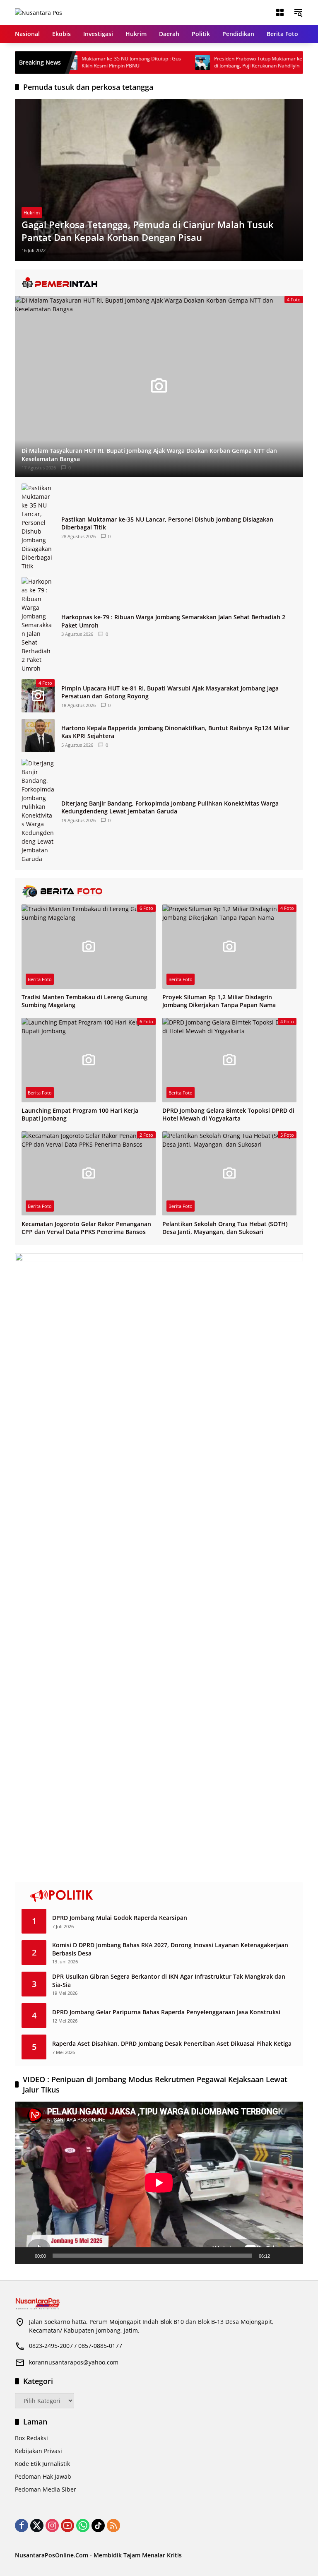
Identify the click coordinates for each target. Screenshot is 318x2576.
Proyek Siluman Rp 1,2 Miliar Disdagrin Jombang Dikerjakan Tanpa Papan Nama (219, 1001)
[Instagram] (52, 2525)
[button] (298, 12)
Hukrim (32, 213)
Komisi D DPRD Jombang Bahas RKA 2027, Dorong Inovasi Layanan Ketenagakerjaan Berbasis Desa (170, 1949)
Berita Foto (40, 979)
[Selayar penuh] (292, 2256)
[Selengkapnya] (159, 283)
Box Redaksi (31, 2438)
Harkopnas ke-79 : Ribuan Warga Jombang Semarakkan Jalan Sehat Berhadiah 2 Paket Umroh (173, 621)
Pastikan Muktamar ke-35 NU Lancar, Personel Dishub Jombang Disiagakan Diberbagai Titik (167, 523)
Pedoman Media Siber (46, 2489)
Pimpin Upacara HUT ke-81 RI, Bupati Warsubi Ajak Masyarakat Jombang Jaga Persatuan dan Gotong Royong (170, 692)
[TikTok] (98, 2525)
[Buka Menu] (280, 12)
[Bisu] (279, 2256)
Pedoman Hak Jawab (43, 2476)
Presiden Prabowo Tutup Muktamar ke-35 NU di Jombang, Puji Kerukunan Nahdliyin (234, 62)
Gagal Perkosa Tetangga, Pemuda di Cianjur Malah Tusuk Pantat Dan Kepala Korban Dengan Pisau (148, 231)
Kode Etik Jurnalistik (42, 2464)
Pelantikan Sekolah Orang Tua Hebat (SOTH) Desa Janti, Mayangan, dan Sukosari (225, 1228)
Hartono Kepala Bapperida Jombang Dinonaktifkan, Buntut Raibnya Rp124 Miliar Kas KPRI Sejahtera (175, 732)
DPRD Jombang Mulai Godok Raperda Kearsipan (120, 1918)
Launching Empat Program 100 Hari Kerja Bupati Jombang (80, 1115)
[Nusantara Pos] (39, 12)
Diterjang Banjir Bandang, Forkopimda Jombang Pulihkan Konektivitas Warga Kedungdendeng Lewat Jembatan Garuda (170, 807)
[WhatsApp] (83, 2525)
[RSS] (113, 2525)
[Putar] (26, 2256)
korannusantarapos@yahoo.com (74, 2362)
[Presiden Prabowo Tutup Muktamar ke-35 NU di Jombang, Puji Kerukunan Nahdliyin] (171, 63)
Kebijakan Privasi (39, 2451)
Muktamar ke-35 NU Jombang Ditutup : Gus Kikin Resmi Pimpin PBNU (99, 62)
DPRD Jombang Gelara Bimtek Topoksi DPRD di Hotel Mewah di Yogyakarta (228, 1115)
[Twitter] (37, 2525)
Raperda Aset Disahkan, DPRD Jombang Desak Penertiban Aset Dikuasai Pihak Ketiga (172, 2043)
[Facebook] (22, 2525)
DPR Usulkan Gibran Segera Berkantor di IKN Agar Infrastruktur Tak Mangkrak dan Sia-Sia (169, 1981)
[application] (159, 2183)
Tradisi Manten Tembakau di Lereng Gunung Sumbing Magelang (84, 1001)
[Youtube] (67, 2525)
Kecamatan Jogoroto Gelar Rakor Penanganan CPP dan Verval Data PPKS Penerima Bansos (86, 1228)
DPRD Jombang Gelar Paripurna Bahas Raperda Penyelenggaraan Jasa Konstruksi (166, 2012)
